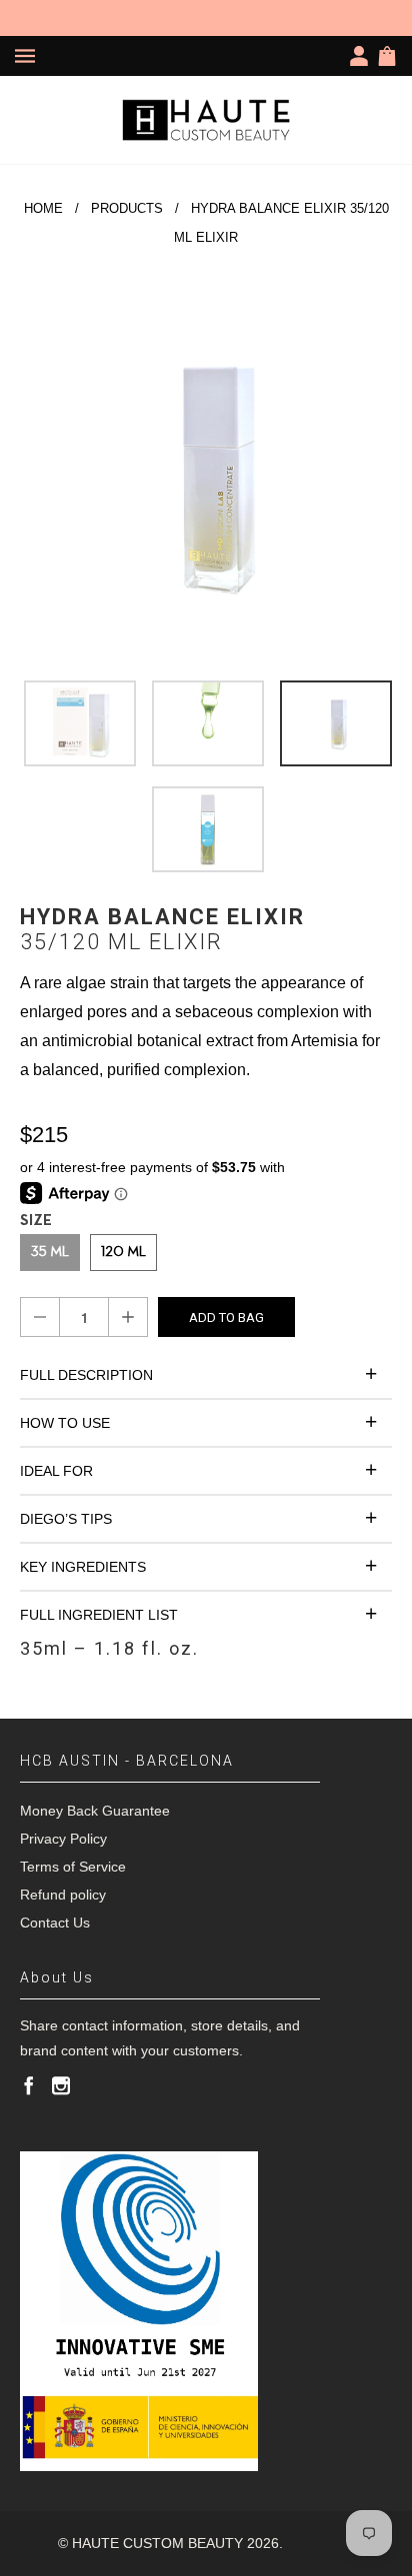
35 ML (50, 1253)
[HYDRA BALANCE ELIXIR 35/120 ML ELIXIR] (206, 475)
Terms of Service (73, 1867)
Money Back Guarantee (95, 1811)
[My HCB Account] (363, 56)
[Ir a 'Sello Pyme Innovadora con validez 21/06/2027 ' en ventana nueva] (139, 2311)
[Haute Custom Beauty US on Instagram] (61, 2085)
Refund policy (63, 1895)
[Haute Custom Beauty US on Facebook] (29, 2085)
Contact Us (55, 1923)
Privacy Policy (63, 1839)
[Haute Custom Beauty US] (206, 120)
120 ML (123, 1253)
